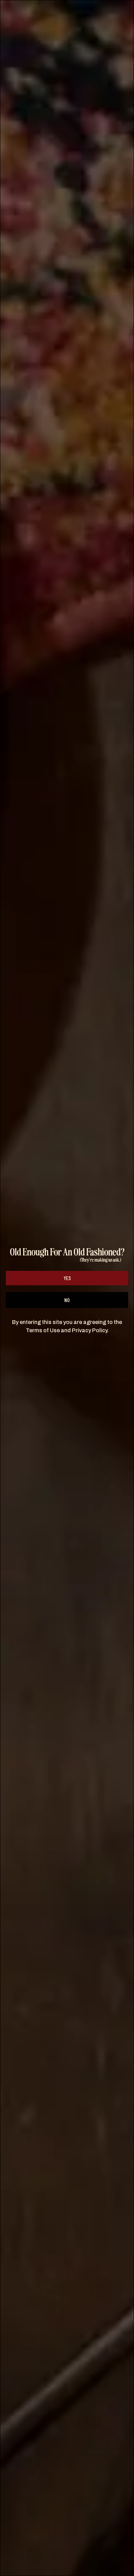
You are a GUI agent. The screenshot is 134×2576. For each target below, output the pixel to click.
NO (67, 1300)
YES (67, 1278)
